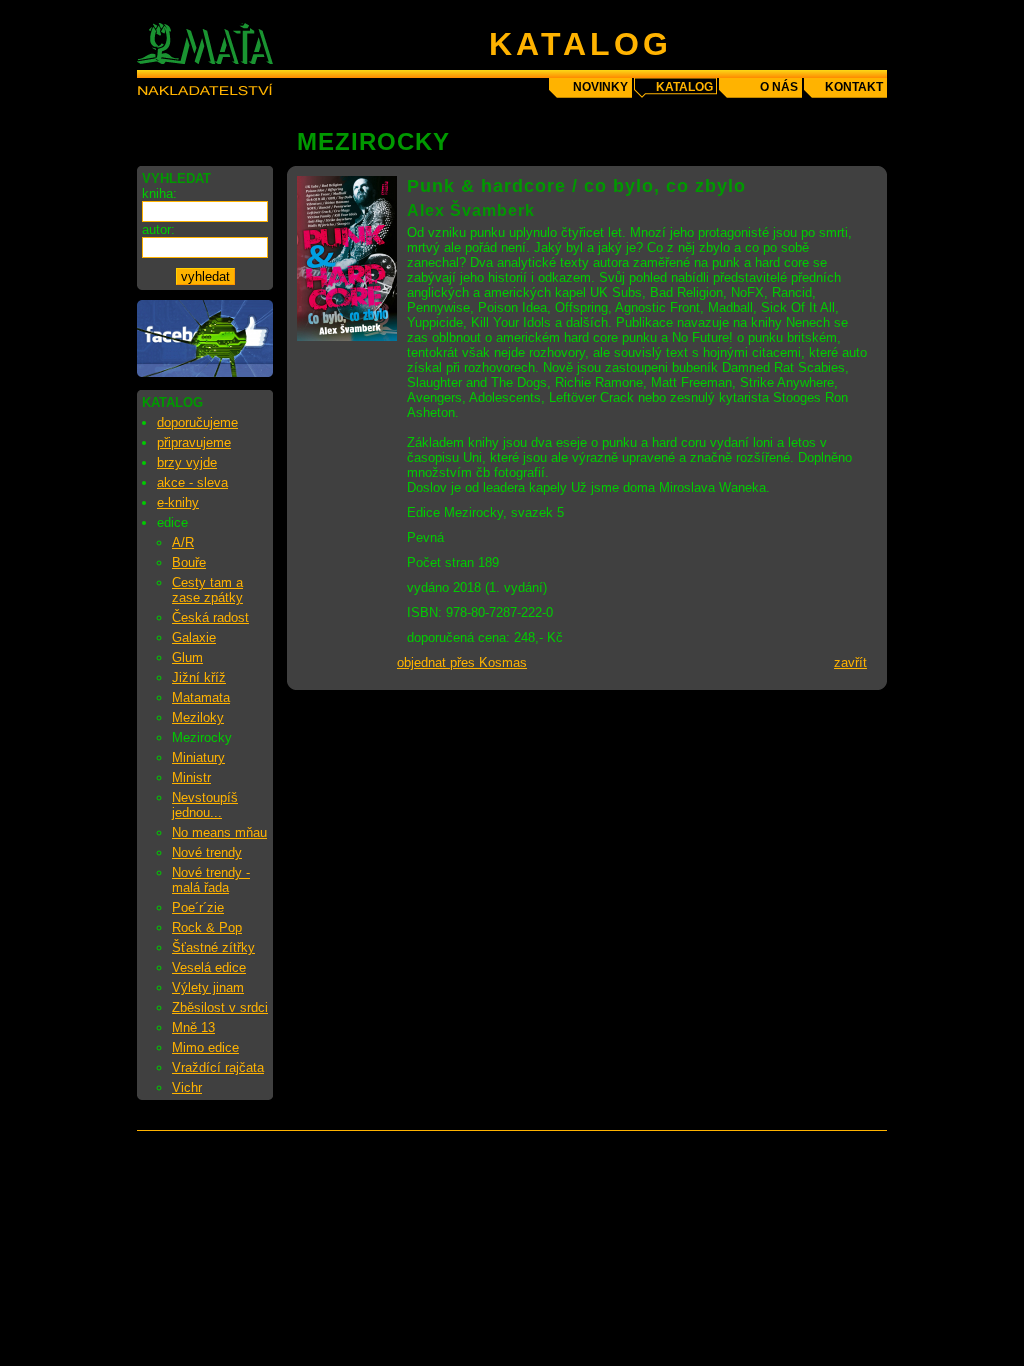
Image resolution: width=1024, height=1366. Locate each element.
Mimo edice (205, 1047)
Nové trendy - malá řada (211, 880)
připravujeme (194, 442)
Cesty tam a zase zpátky (207, 590)
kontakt (854, 87)
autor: (158, 229)
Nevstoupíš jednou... (205, 805)
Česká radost (210, 617)
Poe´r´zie (198, 907)
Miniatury (198, 757)
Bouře (189, 562)
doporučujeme (197, 422)
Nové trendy (207, 852)
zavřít (850, 662)
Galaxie (194, 637)
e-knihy (178, 502)
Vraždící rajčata (218, 1067)
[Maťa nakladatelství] (205, 372)
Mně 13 (193, 1027)
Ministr (191, 777)
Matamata (201, 697)
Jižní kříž (199, 677)
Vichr (187, 1087)
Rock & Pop (207, 927)
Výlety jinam (208, 987)
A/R (183, 542)
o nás (779, 87)
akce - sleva (192, 482)
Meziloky (198, 717)
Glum (187, 657)
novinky (600, 87)
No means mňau (219, 832)
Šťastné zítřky (213, 947)
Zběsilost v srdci (220, 1007)
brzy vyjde (187, 462)
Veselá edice (209, 967)
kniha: (159, 193)
